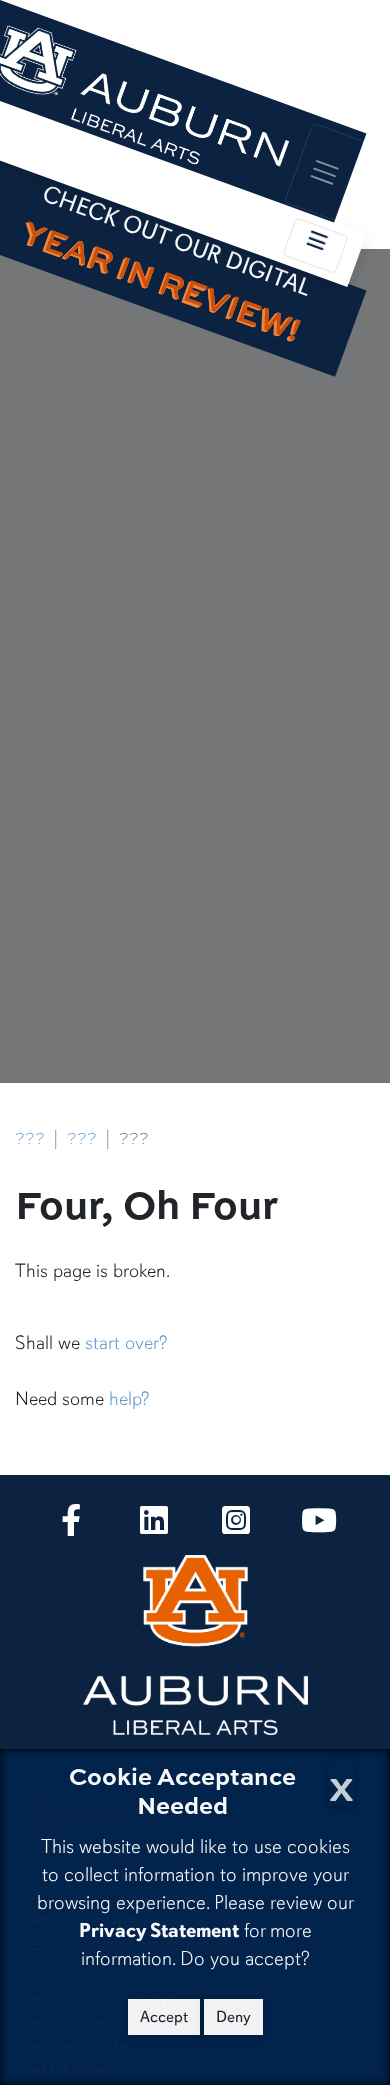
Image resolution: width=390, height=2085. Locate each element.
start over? (126, 1343)
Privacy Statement (159, 1930)
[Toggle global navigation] (325, 171)
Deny (233, 2017)
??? (30, 1138)
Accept (164, 2017)
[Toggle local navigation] (315, 245)
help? (129, 1399)
